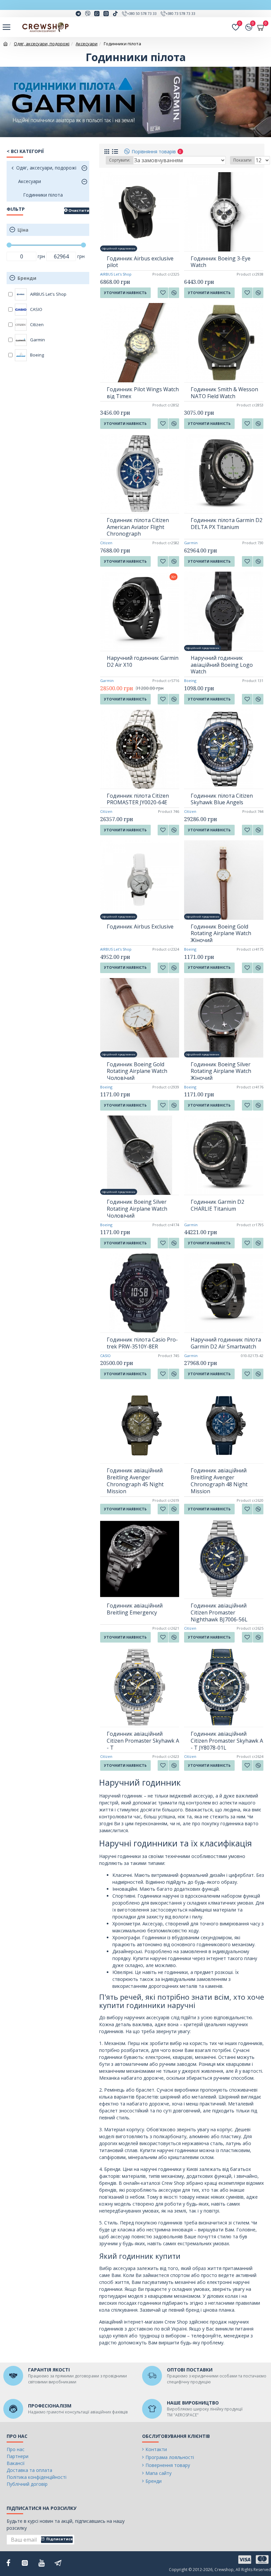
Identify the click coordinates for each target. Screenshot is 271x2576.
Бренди (27, 278)
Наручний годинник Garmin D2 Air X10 (143, 662)
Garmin (191, 543)
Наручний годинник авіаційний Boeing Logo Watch (222, 665)
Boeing (190, 681)
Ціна (23, 230)
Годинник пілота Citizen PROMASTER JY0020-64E (138, 799)
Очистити (79, 210)
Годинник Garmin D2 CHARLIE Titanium (217, 1205)
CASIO (105, 1356)
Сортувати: (120, 160)
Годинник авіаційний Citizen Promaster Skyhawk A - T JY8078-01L (227, 1741)
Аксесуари (87, 44)
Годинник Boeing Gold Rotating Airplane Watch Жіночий (221, 933)
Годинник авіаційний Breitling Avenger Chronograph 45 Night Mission (135, 1481)
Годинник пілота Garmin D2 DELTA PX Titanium (227, 524)
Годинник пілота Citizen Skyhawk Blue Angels (222, 799)
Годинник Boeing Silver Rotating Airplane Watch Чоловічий (137, 1209)
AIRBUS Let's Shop (116, 274)
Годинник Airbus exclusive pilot (140, 262)
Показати (242, 160)
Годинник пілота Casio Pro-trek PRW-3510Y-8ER (142, 1343)
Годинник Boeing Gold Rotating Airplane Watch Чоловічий (137, 1071)
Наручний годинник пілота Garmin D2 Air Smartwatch (226, 1343)
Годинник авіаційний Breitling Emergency (135, 1609)
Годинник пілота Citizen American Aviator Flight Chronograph (138, 527)
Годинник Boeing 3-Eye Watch (221, 262)
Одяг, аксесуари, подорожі (42, 44)
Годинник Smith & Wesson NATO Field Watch (224, 393)
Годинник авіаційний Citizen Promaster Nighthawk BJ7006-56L (219, 1612)
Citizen (106, 543)
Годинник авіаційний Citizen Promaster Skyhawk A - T (143, 1741)
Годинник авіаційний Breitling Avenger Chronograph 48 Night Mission (219, 1481)
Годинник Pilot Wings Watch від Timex (143, 393)
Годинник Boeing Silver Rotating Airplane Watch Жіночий (221, 1071)
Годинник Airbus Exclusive (140, 927)
